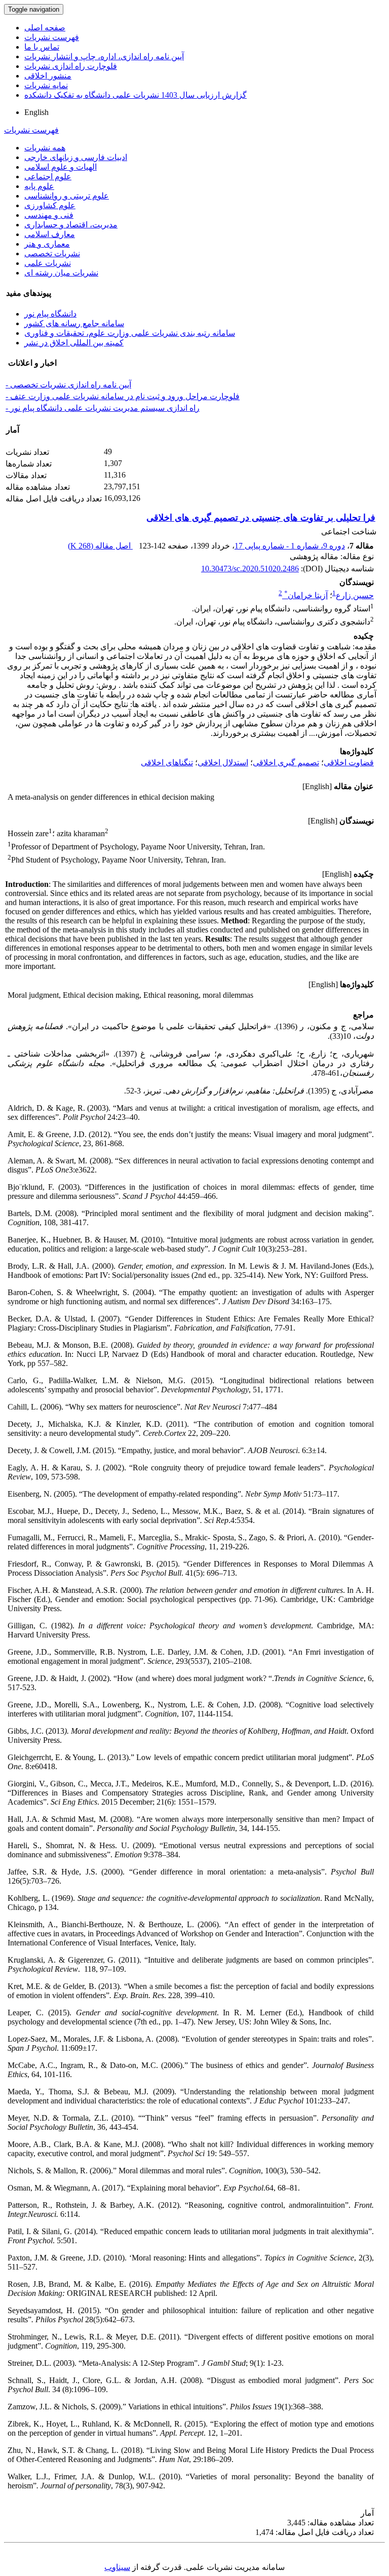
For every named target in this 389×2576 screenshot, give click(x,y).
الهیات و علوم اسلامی (61, 167)
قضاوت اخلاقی (349, 763)
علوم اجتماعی (48, 177)
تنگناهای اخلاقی (167, 763)
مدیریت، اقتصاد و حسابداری (71, 225)
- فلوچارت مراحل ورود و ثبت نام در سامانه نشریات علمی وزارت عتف (123, 396)
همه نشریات (45, 148)
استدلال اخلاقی (223, 763)
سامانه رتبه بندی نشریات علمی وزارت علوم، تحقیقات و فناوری (130, 333)
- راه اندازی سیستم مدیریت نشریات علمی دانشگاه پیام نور (103, 408)
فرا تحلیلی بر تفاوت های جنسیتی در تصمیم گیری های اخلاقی (261, 518)
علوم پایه (39, 186)
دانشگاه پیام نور (50, 314)
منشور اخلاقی (48, 76)
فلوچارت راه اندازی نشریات (71, 66)
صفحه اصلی (45, 28)
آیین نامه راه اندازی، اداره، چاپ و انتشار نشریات (104, 56)
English (36, 112)
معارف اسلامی (50, 234)
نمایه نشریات (46, 85)
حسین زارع (355, 595)
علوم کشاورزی (50, 205)
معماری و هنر (47, 244)
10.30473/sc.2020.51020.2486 (250, 569)
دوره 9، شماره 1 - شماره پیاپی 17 (290, 546)
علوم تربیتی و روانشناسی (67, 196)
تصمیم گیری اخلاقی (286, 763)
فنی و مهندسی (49, 215)
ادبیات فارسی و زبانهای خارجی (76, 157)
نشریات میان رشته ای (61, 273)
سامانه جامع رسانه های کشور (74, 323)
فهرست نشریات (52, 37)
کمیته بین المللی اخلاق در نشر (74, 343)
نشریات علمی (48, 263)
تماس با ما (42, 47)
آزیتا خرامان (306, 595)
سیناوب (117, 2567)
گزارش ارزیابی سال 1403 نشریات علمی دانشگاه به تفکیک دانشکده (135, 95)
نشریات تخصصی (52, 253)
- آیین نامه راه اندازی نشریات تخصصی (68, 385)
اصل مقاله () (100, 546)
